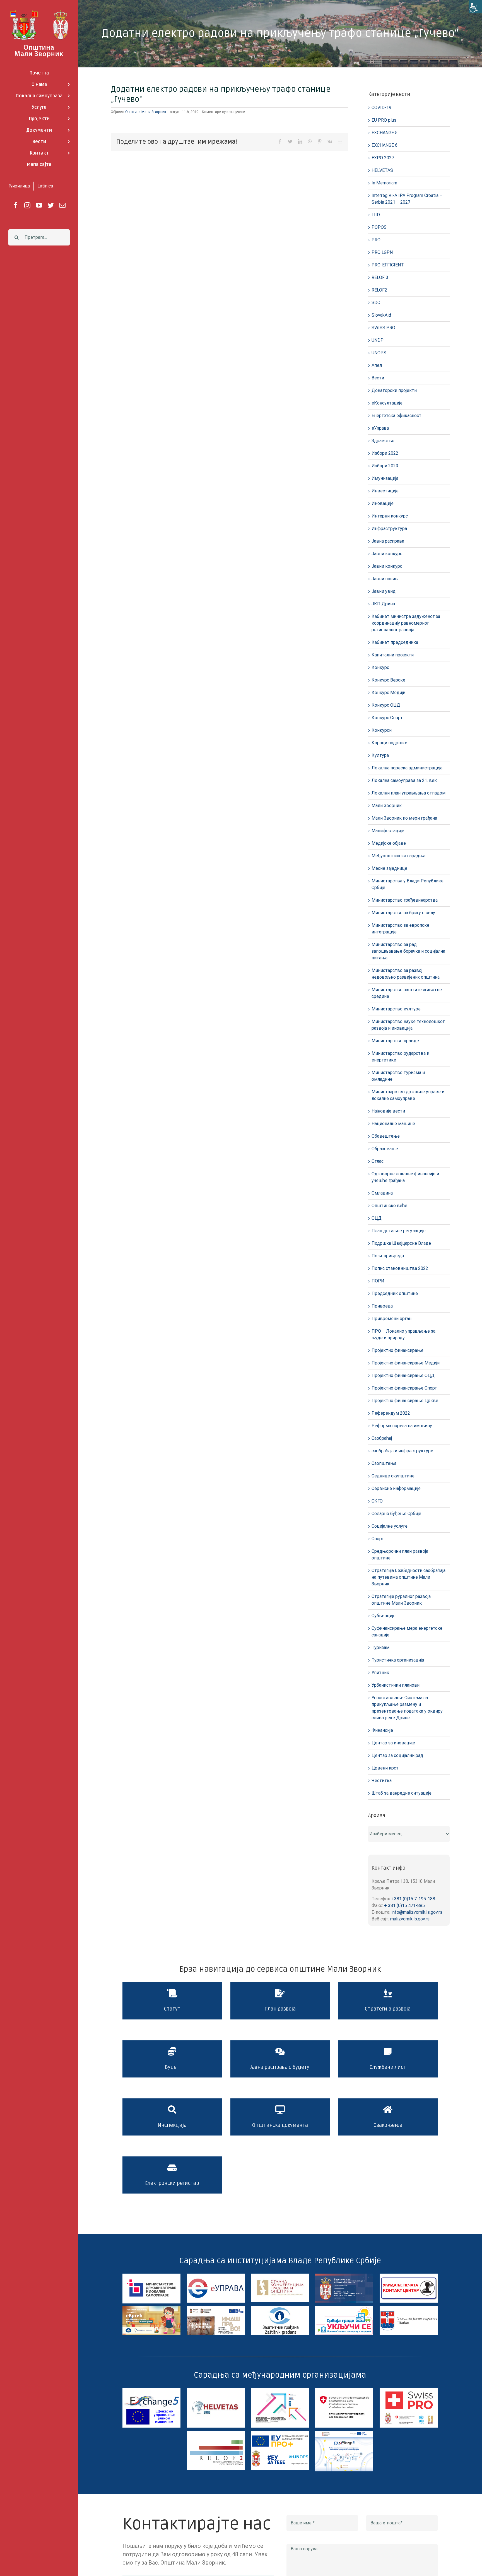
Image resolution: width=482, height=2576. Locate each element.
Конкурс (380, 667)
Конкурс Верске (388, 680)
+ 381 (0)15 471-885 (404, 1905)
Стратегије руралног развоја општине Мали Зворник (401, 1600)
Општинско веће (389, 1206)
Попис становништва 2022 (400, 1268)
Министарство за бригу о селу (403, 913)
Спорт (378, 1539)
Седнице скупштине (393, 1476)
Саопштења (384, 1463)
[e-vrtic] (151, 2308)
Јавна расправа (388, 541)
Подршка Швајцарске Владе (401, 1243)
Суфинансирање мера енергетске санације (407, 1632)
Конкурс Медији (388, 693)
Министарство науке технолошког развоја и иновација (408, 1025)
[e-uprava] (216, 2276)
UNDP (378, 340)
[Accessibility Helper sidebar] (475, 7)
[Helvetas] (216, 2390)
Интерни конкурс (390, 516)
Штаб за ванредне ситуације (402, 1793)
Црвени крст (385, 1768)
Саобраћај (382, 1438)
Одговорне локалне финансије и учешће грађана (405, 1177)
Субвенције (384, 1616)
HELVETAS (382, 170)
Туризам (380, 1647)
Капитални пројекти (393, 655)
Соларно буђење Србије (396, 1514)
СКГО (377, 1501)
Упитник (380, 1673)
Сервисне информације (396, 1488)
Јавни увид (384, 591)
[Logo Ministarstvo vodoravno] (151, 2276)
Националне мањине (393, 1124)
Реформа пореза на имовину (402, 1426)
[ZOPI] (344, 2308)
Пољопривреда (388, 1256)
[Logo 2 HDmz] (280, 2308)
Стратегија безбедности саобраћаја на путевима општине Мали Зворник (409, 1577)
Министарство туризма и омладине (398, 1076)
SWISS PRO (383, 328)
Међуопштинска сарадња (398, 856)
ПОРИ (378, 1281)
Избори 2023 (385, 466)
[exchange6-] (344, 2433)
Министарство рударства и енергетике (400, 1057)
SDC (376, 303)
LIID (376, 215)
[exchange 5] (151, 2390)
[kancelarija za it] (344, 2276)
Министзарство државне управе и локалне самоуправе (408, 1095)
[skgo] (280, 2276)
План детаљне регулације (399, 1231)
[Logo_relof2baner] (216, 2433)
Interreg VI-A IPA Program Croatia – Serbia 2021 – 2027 (407, 199)
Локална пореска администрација (407, 768)
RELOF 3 (380, 277)
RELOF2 (379, 290)
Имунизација (385, 478)
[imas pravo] (216, 2308)
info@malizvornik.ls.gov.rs (417, 1912)
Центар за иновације (393, 1743)
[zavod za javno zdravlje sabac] (409, 2308)
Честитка (382, 1781)
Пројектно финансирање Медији (406, 1363)
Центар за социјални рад (397, 1755)
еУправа (380, 428)
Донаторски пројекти (394, 390)
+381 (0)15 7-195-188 (413, 1899)
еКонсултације (387, 403)
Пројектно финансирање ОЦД (403, 1375)
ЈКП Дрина (383, 604)
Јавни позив (385, 579)
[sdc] (344, 2390)
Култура (380, 755)
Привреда (382, 1306)
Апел (377, 365)
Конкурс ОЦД (386, 705)
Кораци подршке (389, 743)
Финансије (382, 1730)
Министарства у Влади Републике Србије (408, 884)
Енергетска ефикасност (397, 416)
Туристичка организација (398, 1660)
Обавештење (386, 1136)
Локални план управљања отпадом (409, 793)
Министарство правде (395, 1041)
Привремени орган (391, 1319)
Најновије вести (388, 1111)
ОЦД (377, 1218)
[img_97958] (409, 2276)
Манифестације (388, 831)
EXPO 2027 (383, 158)
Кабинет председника (395, 642)
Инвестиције (385, 491)
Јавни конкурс (387, 554)
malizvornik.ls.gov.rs (410, 1919)
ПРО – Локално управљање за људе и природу (403, 1334)
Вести (378, 378)
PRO (376, 240)
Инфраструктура (389, 529)
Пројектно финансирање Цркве (405, 1401)
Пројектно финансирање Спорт (404, 1388)
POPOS (379, 227)
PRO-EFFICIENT (388, 265)
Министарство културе (396, 1009)
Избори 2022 (385, 453)
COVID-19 (381, 108)
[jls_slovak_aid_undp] (280, 2390)
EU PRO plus (384, 120)
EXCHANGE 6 (385, 145)
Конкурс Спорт (387, 718)
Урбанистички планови (396, 1685)
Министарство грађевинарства (405, 900)
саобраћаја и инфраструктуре (402, 1451)
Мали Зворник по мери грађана (404, 818)
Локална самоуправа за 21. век (404, 780)
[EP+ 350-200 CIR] (280, 2433)
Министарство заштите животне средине (407, 993)
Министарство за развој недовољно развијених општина (406, 974)
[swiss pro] (409, 2390)
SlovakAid (381, 315)
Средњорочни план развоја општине (400, 1555)
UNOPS (379, 353)
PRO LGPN (382, 252)
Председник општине (395, 1293)
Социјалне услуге (390, 1526)
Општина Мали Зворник (146, 112)
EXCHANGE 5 (385, 133)
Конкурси (382, 730)
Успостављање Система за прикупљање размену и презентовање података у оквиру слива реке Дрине (407, 1708)
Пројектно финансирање (397, 1350)
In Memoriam (384, 183)
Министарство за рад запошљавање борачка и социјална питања (408, 951)
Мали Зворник (387, 806)
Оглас (378, 1161)
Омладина (382, 1193)
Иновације (383, 503)
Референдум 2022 (391, 1413)
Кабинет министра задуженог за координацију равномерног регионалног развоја (406, 623)
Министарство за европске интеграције (400, 929)
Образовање (385, 1149)
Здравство (383, 441)
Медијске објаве (389, 843)
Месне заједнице (389, 868)
